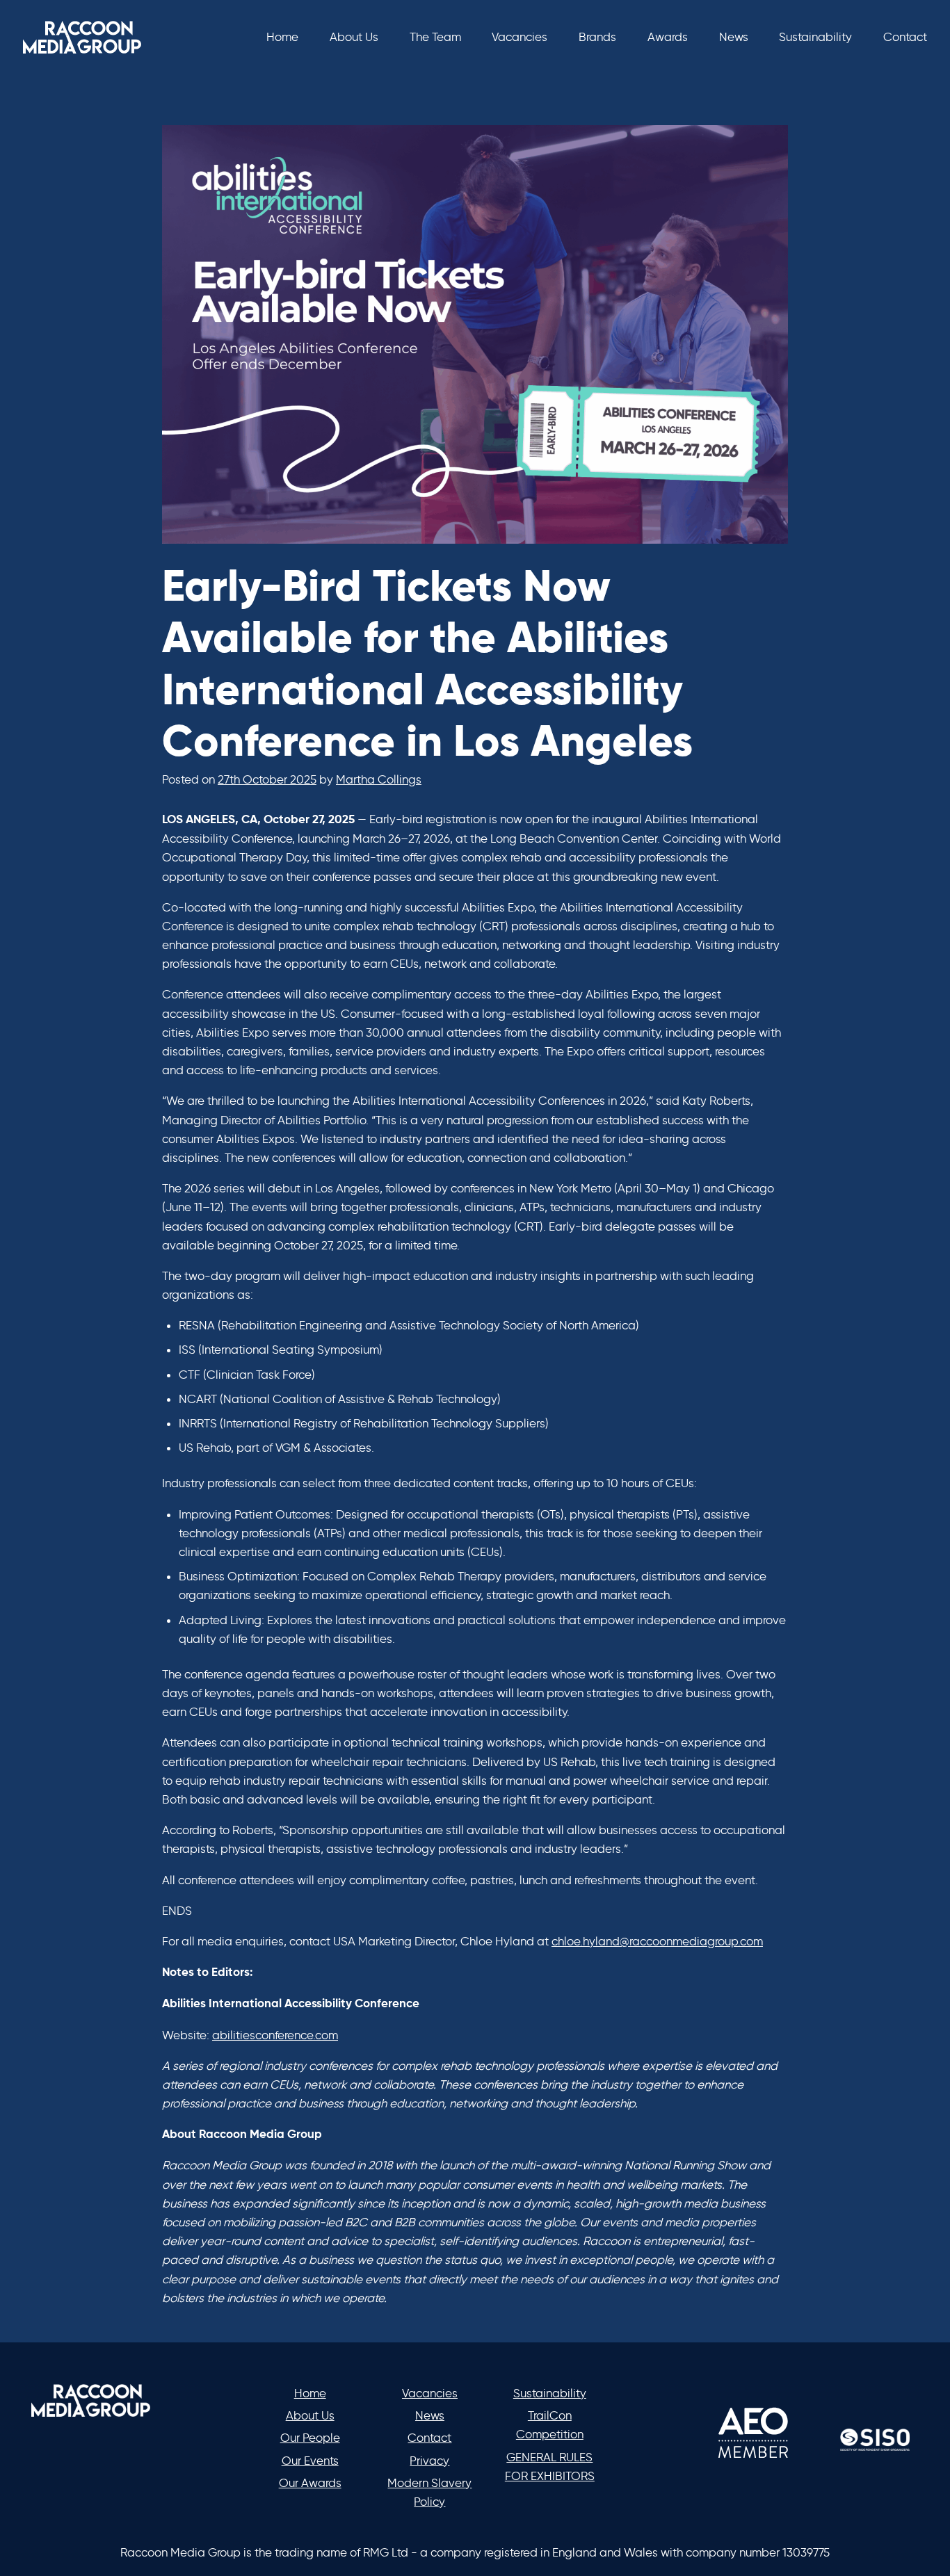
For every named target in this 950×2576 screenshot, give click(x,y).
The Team (435, 37)
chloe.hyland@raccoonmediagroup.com (657, 1941)
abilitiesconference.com (275, 2035)
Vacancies (520, 37)
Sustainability (815, 37)
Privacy (429, 2461)
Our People (310, 2438)
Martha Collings (379, 779)
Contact (905, 37)
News (734, 37)
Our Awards (310, 2483)
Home (282, 37)
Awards (668, 37)
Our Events (310, 2461)
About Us (354, 37)
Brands (597, 37)
